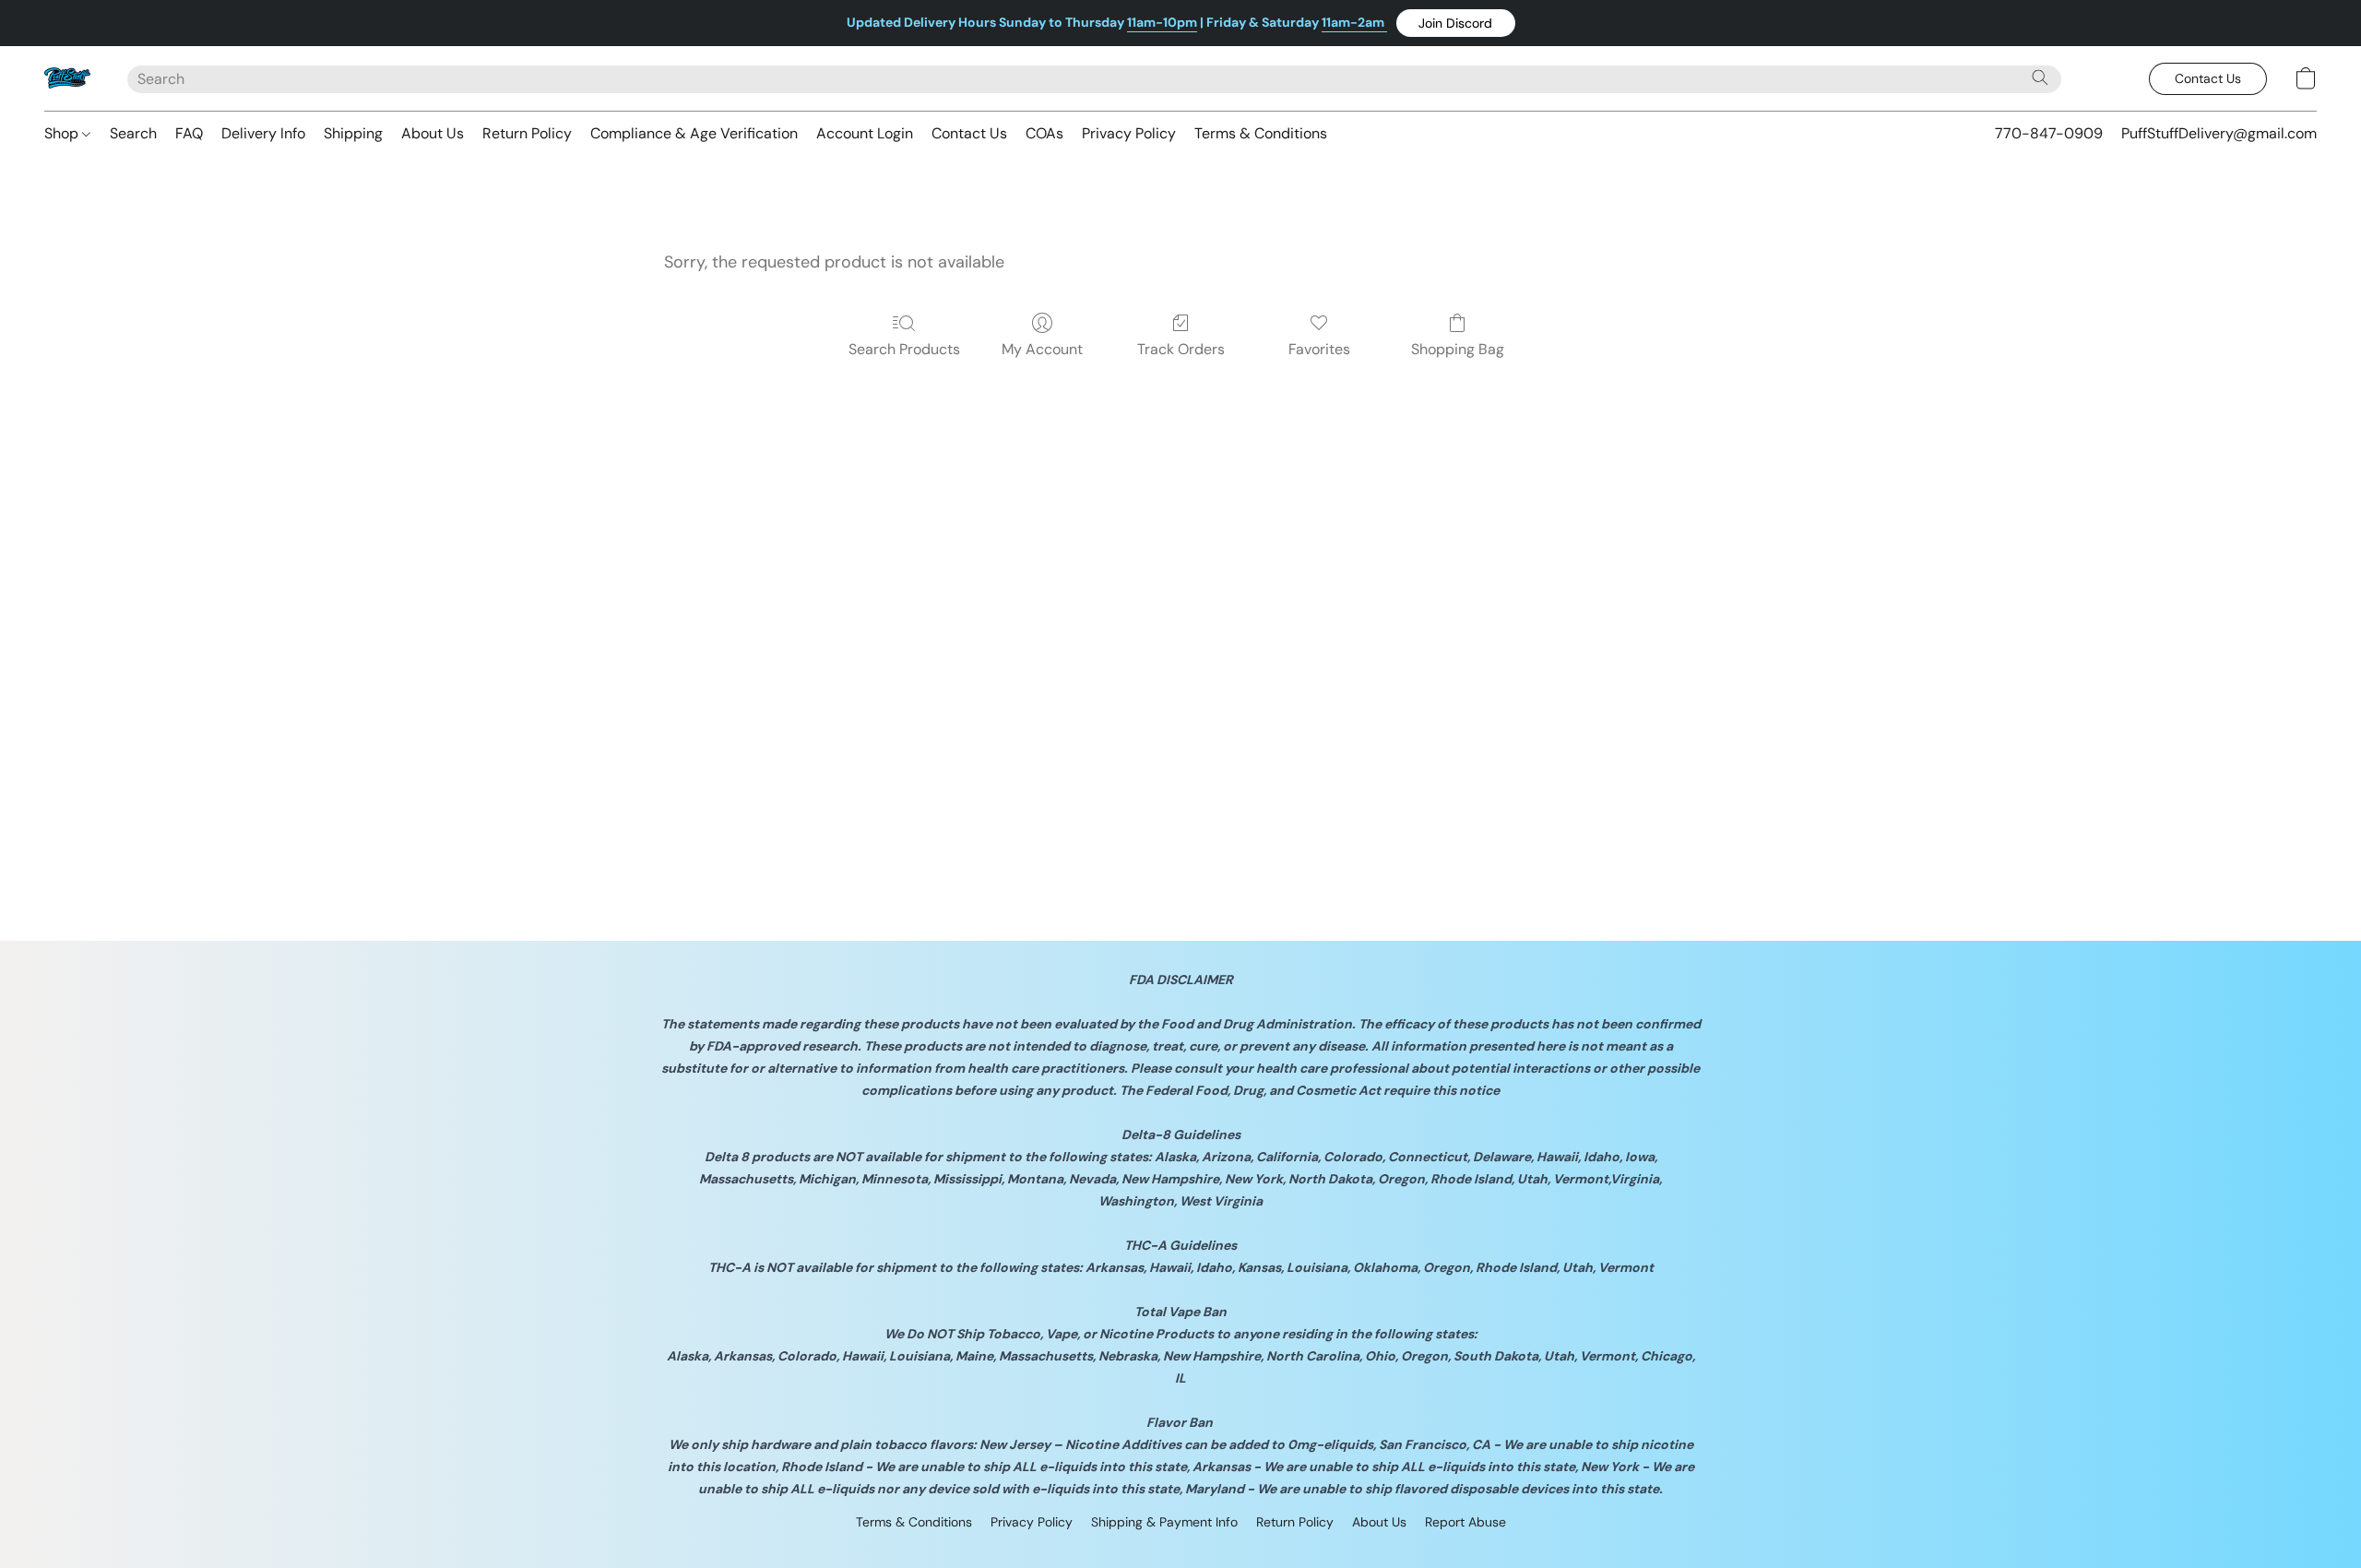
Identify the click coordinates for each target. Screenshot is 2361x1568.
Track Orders (1181, 349)
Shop (63, 133)
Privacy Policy (1129, 133)
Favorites (1319, 349)
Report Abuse (1465, 1522)
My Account (1042, 349)
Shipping (353, 133)
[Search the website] (2040, 77)
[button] (1456, 23)
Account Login (865, 133)
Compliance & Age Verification (694, 133)
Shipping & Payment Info (1164, 1522)
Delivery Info (263, 133)
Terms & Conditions (1261, 133)
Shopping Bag (1458, 349)
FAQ (189, 133)
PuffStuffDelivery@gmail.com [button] (2219, 133)
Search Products (904, 349)
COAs (1044, 133)
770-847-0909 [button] (2049, 133)
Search (133, 133)
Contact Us (969, 133)
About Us (433, 133)
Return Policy (527, 133)
